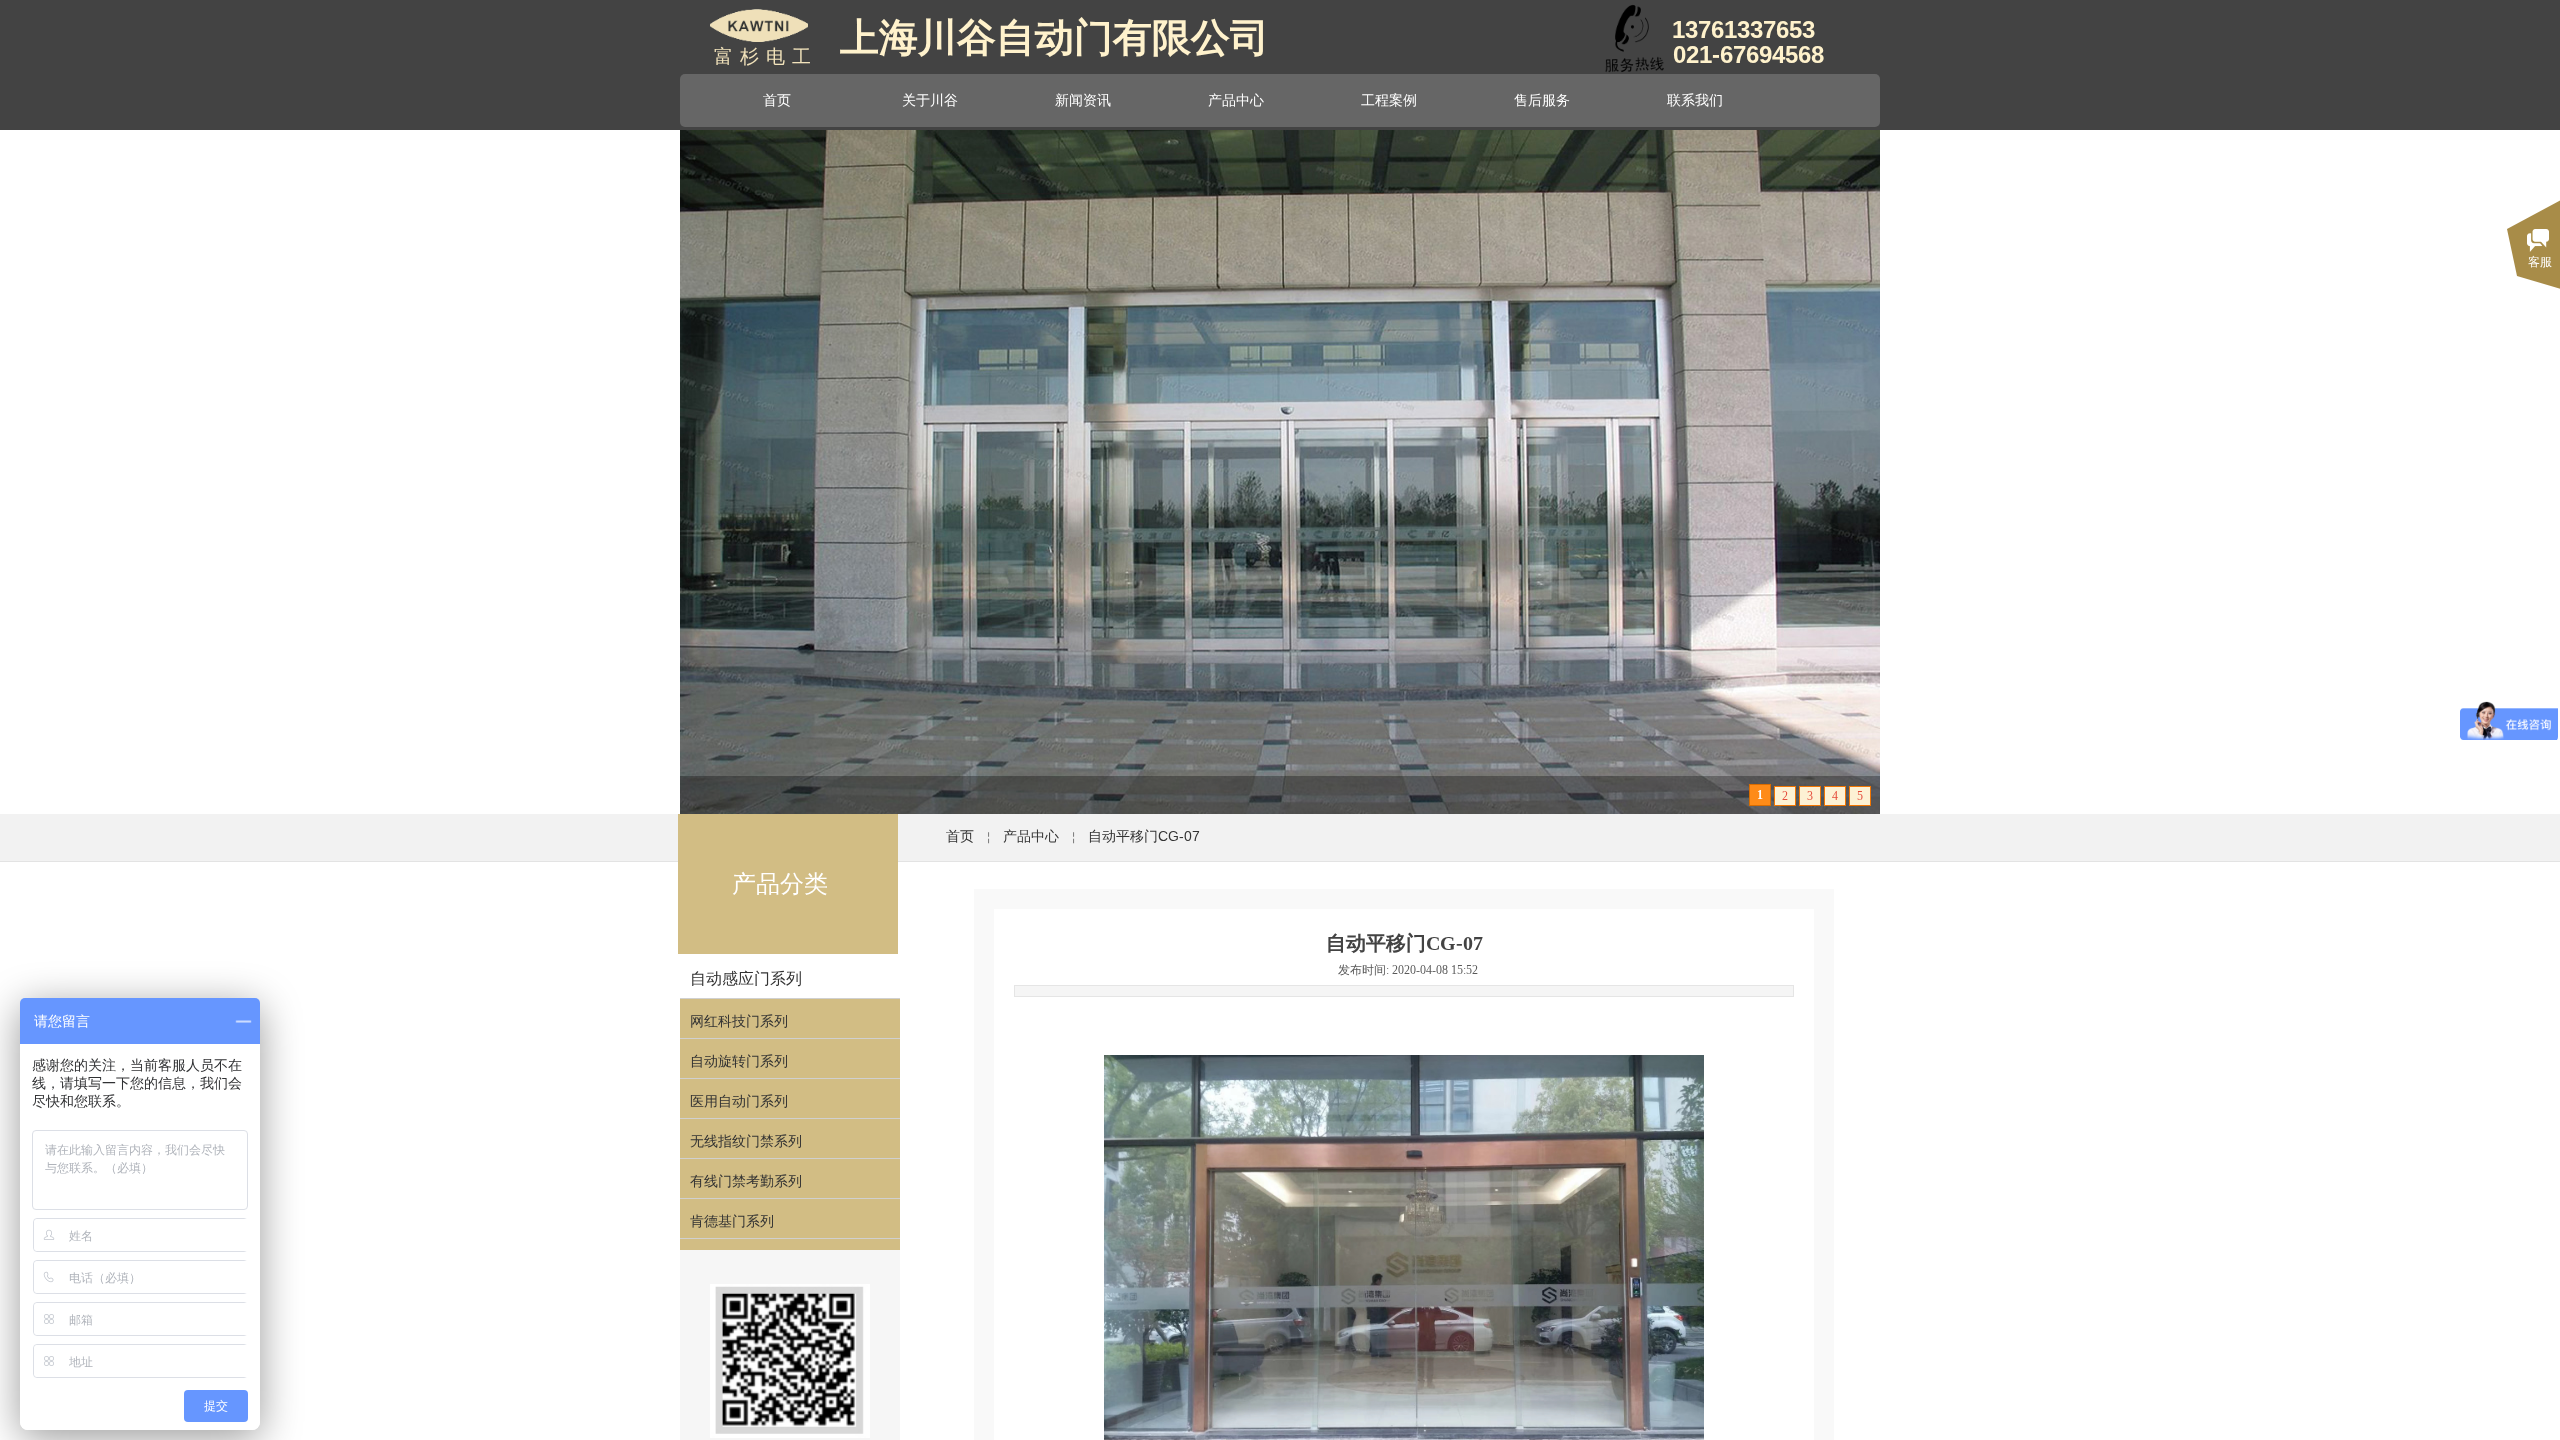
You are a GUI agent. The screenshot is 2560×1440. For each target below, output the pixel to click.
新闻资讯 (1083, 100)
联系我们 (1695, 100)
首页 (777, 100)
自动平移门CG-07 (1144, 836)
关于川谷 (930, 100)
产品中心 (1236, 100)
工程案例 (1389, 100)
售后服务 (1542, 100)
